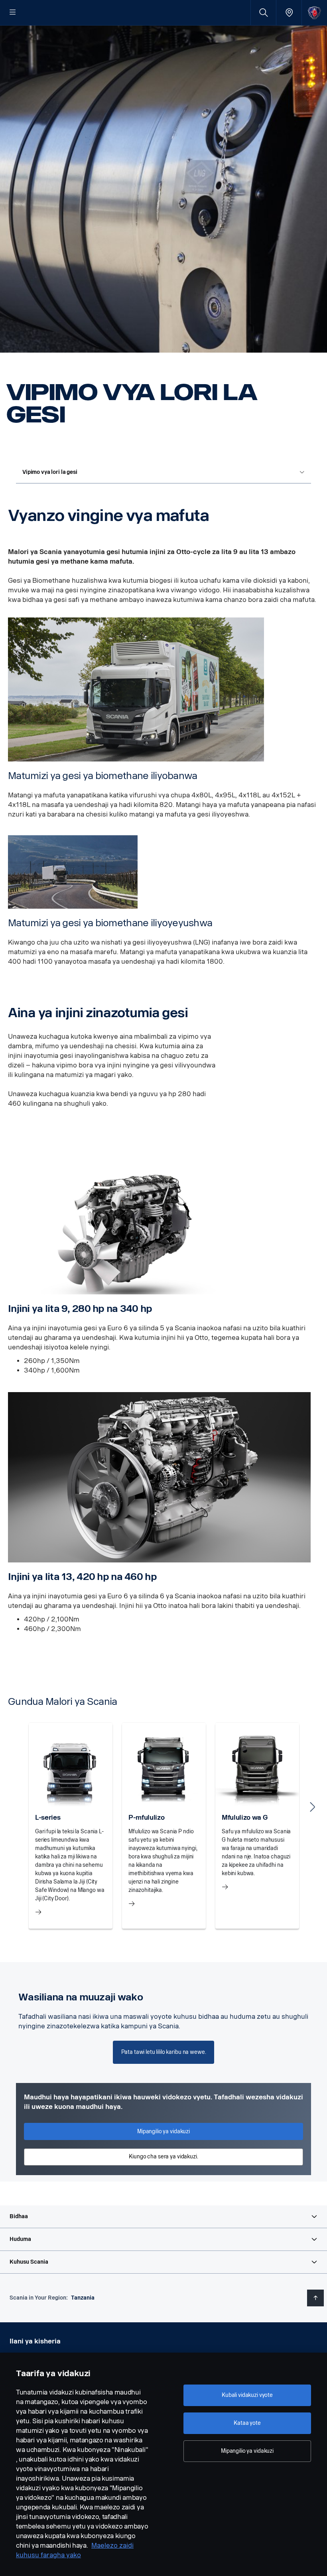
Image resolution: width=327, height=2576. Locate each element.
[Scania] (314, 13)
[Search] (263, 13)
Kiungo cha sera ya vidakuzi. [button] (163, 2157)
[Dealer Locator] (289, 13)
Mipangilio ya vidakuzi (247, 2451)
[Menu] (13, 13)
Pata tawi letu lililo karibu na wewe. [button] (164, 2052)
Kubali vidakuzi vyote (247, 2395)
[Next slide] (313, 1807)
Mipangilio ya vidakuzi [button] (163, 2131)
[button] (163, 2217)
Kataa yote (247, 2423)
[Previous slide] (14, 1807)
